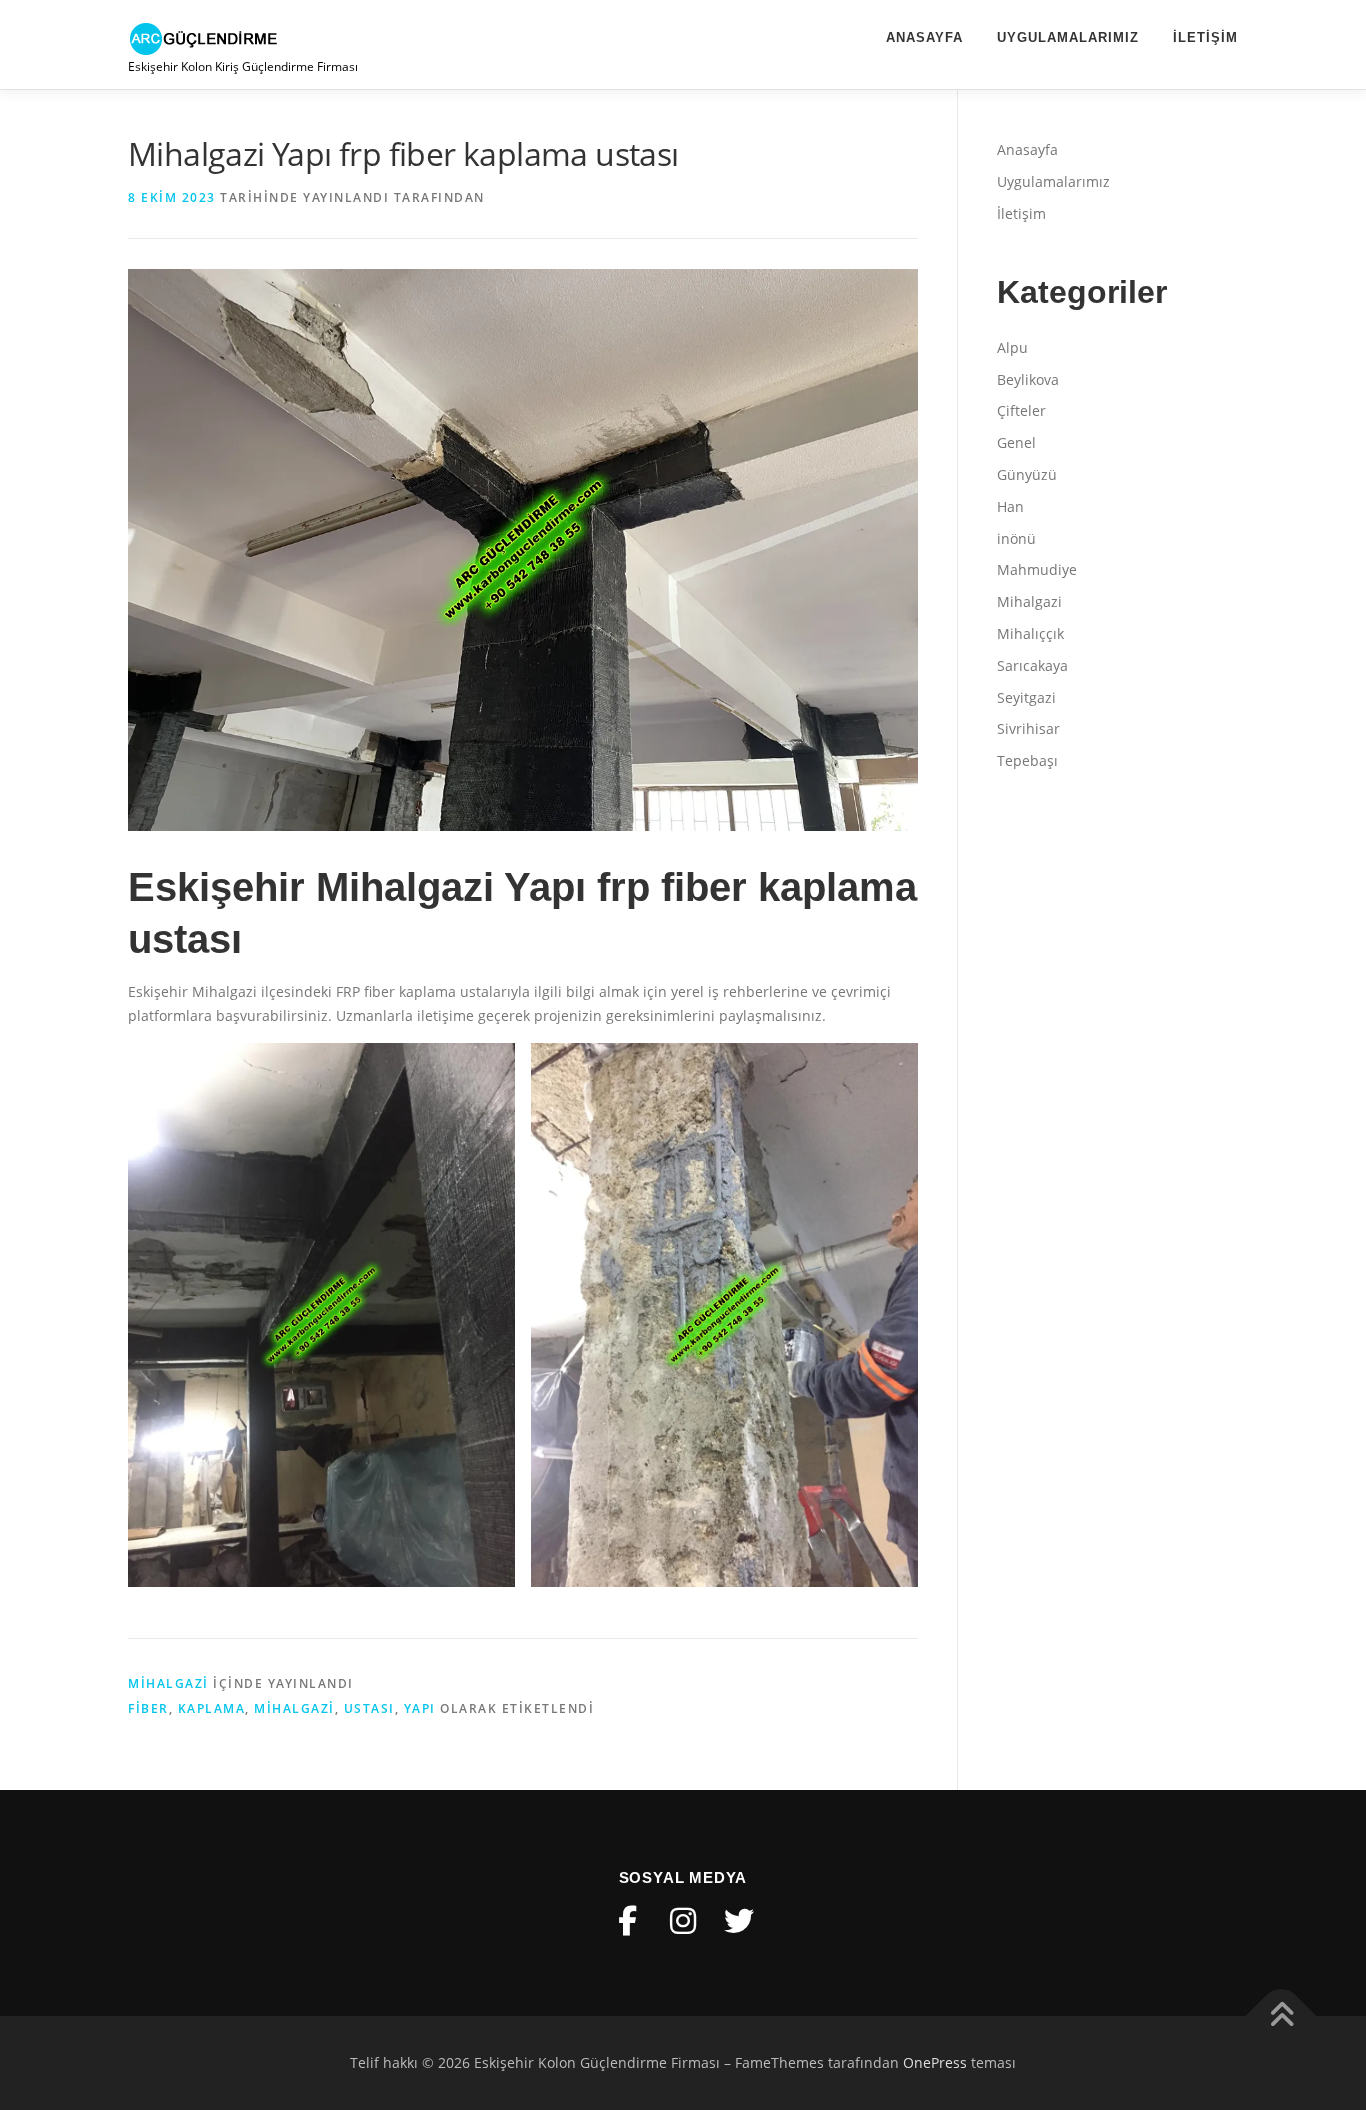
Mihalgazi (168, 1683)
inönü (1016, 538)
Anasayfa (924, 37)
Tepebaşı (1027, 760)
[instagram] (683, 1921)
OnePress (935, 2062)
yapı (420, 1708)
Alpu (1012, 347)
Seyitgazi (1026, 697)
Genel (1016, 442)
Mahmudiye (1037, 569)
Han (1010, 506)
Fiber (148, 1708)
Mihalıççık (1030, 633)
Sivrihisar (1028, 728)
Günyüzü (1027, 474)
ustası (369, 1708)
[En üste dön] (1281, 2016)
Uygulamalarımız (1068, 37)
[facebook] (627, 1921)
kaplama (212, 1708)
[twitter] (739, 1921)
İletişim (1205, 37)
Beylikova (1028, 379)
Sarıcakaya (1032, 665)
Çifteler (1021, 410)
